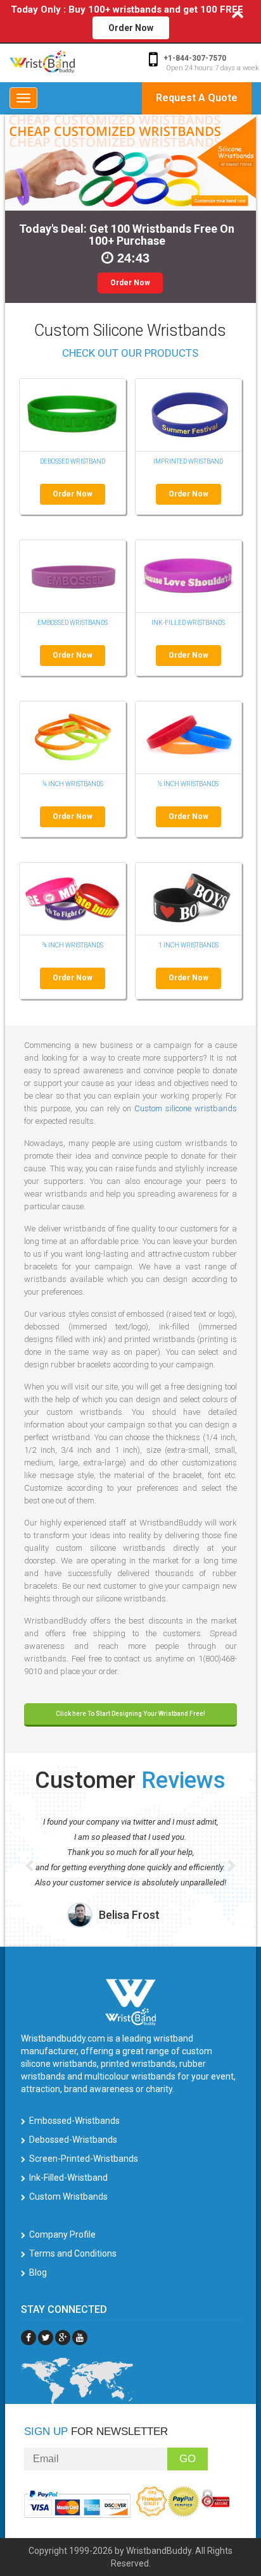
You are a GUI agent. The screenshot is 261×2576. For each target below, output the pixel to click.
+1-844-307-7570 (195, 58)
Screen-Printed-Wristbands (84, 2159)
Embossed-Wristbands (74, 2121)
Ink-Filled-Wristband (68, 2178)
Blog (38, 2272)
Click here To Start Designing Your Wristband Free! (130, 1714)
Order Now (131, 28)
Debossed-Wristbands (73, 2140)
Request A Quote (197, 98)
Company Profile (62, 2234)
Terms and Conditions (73, 2253)
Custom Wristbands (68, 2197)
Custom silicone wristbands (186, 1108)
